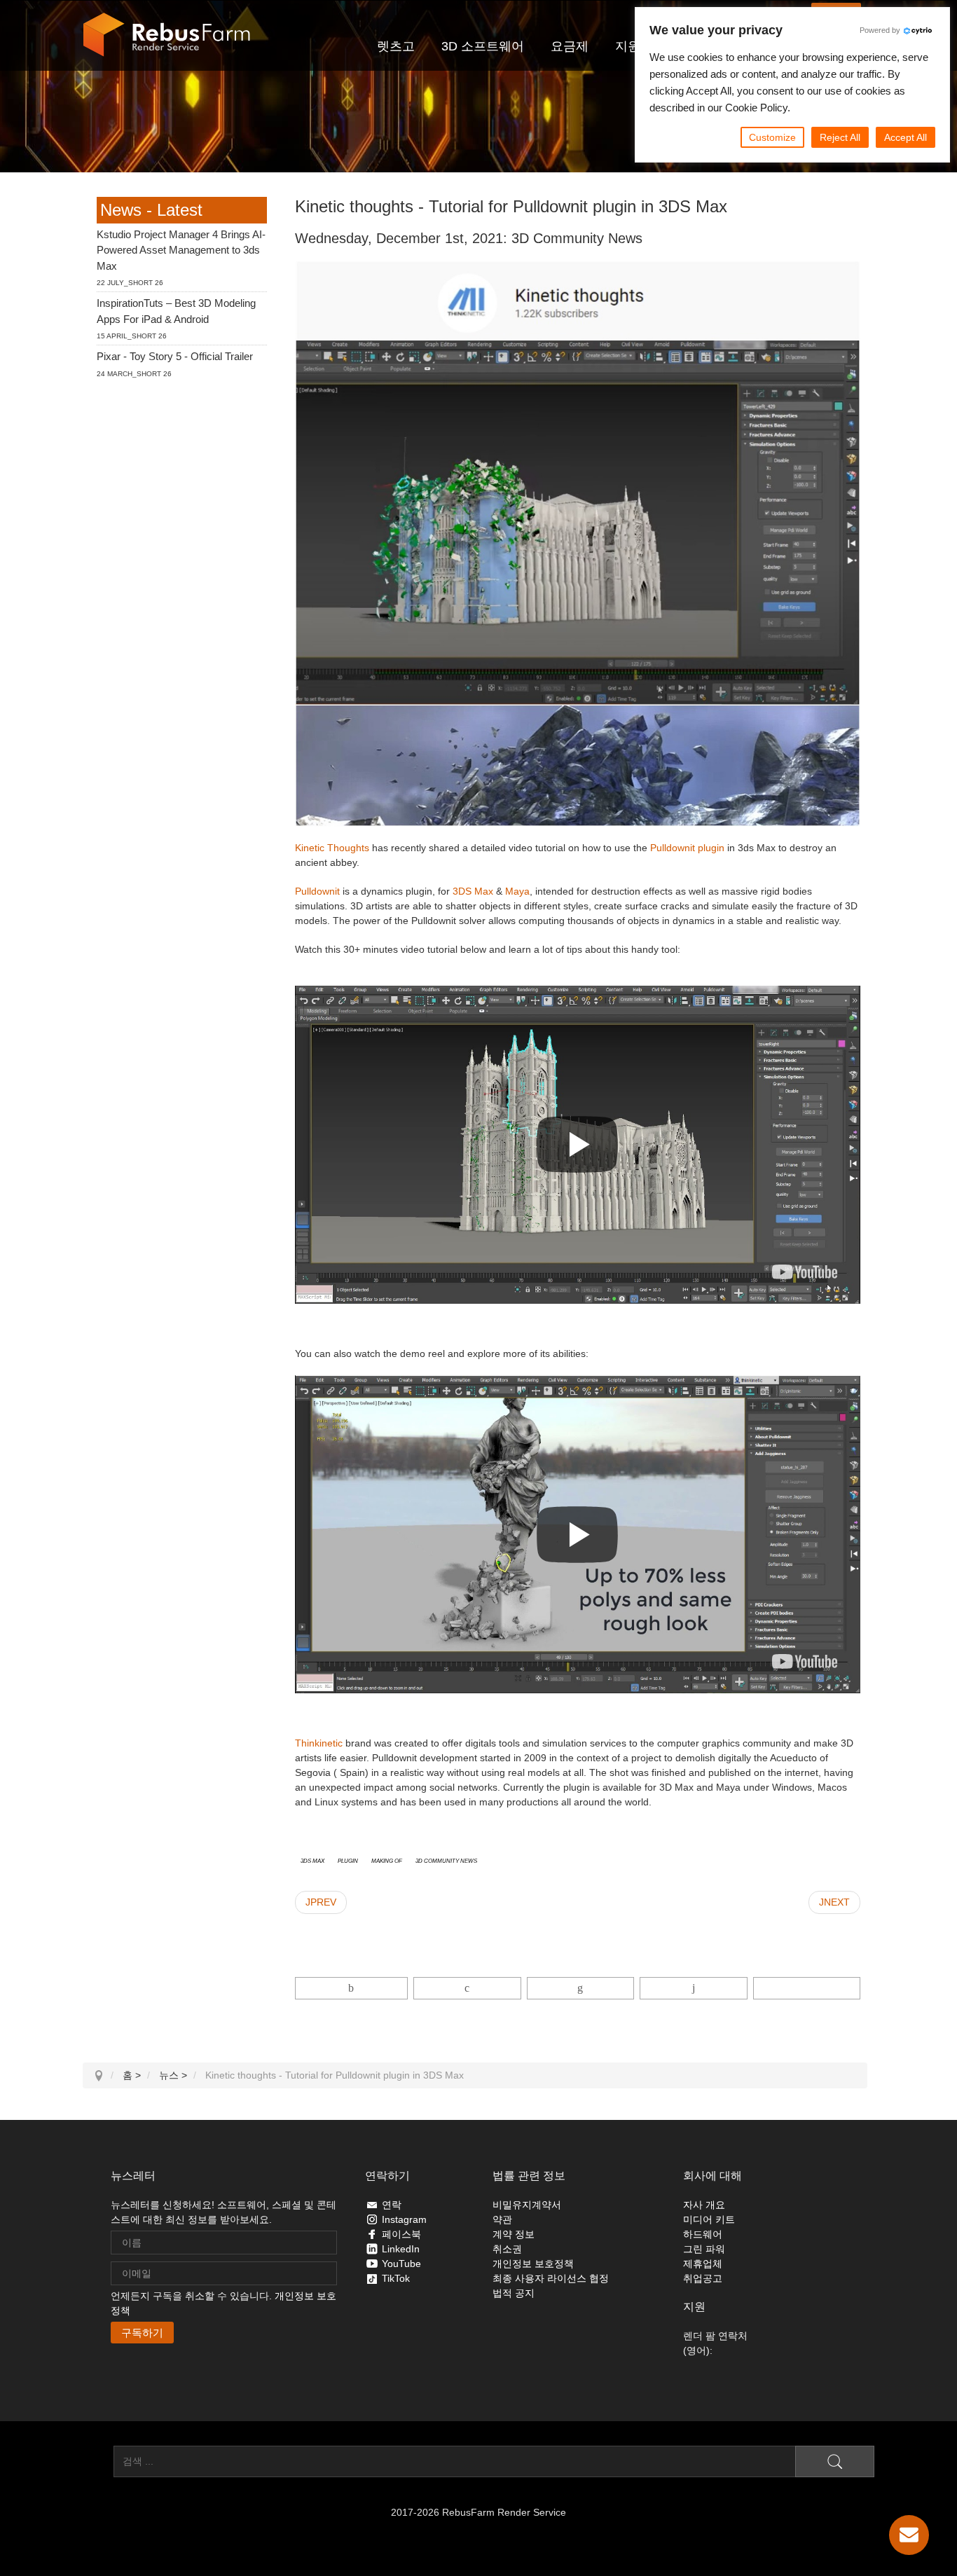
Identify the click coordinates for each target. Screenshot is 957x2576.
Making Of (387, 1860)
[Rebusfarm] (167, 35)
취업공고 (703, 2278)
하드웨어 (703, 2234)
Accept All (906, 137)
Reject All (840, 137)
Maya (517, 891)
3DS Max (473, 891)
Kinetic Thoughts (332, 848)
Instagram (404, 2219)
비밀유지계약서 (527, 2205)
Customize (772, 137)
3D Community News (446, 1860)
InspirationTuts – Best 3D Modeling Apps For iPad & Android (176, 312)
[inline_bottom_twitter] (467, 1988)
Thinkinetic (320, 1743)
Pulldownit (317, 891)
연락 (392, 2205)
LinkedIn (401, 2249)
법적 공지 (514, 2293)
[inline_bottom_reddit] (693, 1988)
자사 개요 (704, 2205)
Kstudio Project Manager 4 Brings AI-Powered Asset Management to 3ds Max (181, 250)
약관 (502, 2219)
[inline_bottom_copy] (807, 1988)
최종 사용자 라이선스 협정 (551, 2278)
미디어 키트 (709, 2219)
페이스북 (401, 2234)
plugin (348, 1860)
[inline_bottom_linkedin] (580, 1988)
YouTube (401, 2264)
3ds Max (312, 1860)
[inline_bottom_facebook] (352, 1988)
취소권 (507, 2249)
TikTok (396, 2278)
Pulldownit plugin (687, 848)
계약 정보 (514, 2234)
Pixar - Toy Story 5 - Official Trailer (175, 357)
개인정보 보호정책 (533, 2264)
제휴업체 (703, 2264)
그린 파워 (704, 2249)
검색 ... (98, 2461)
